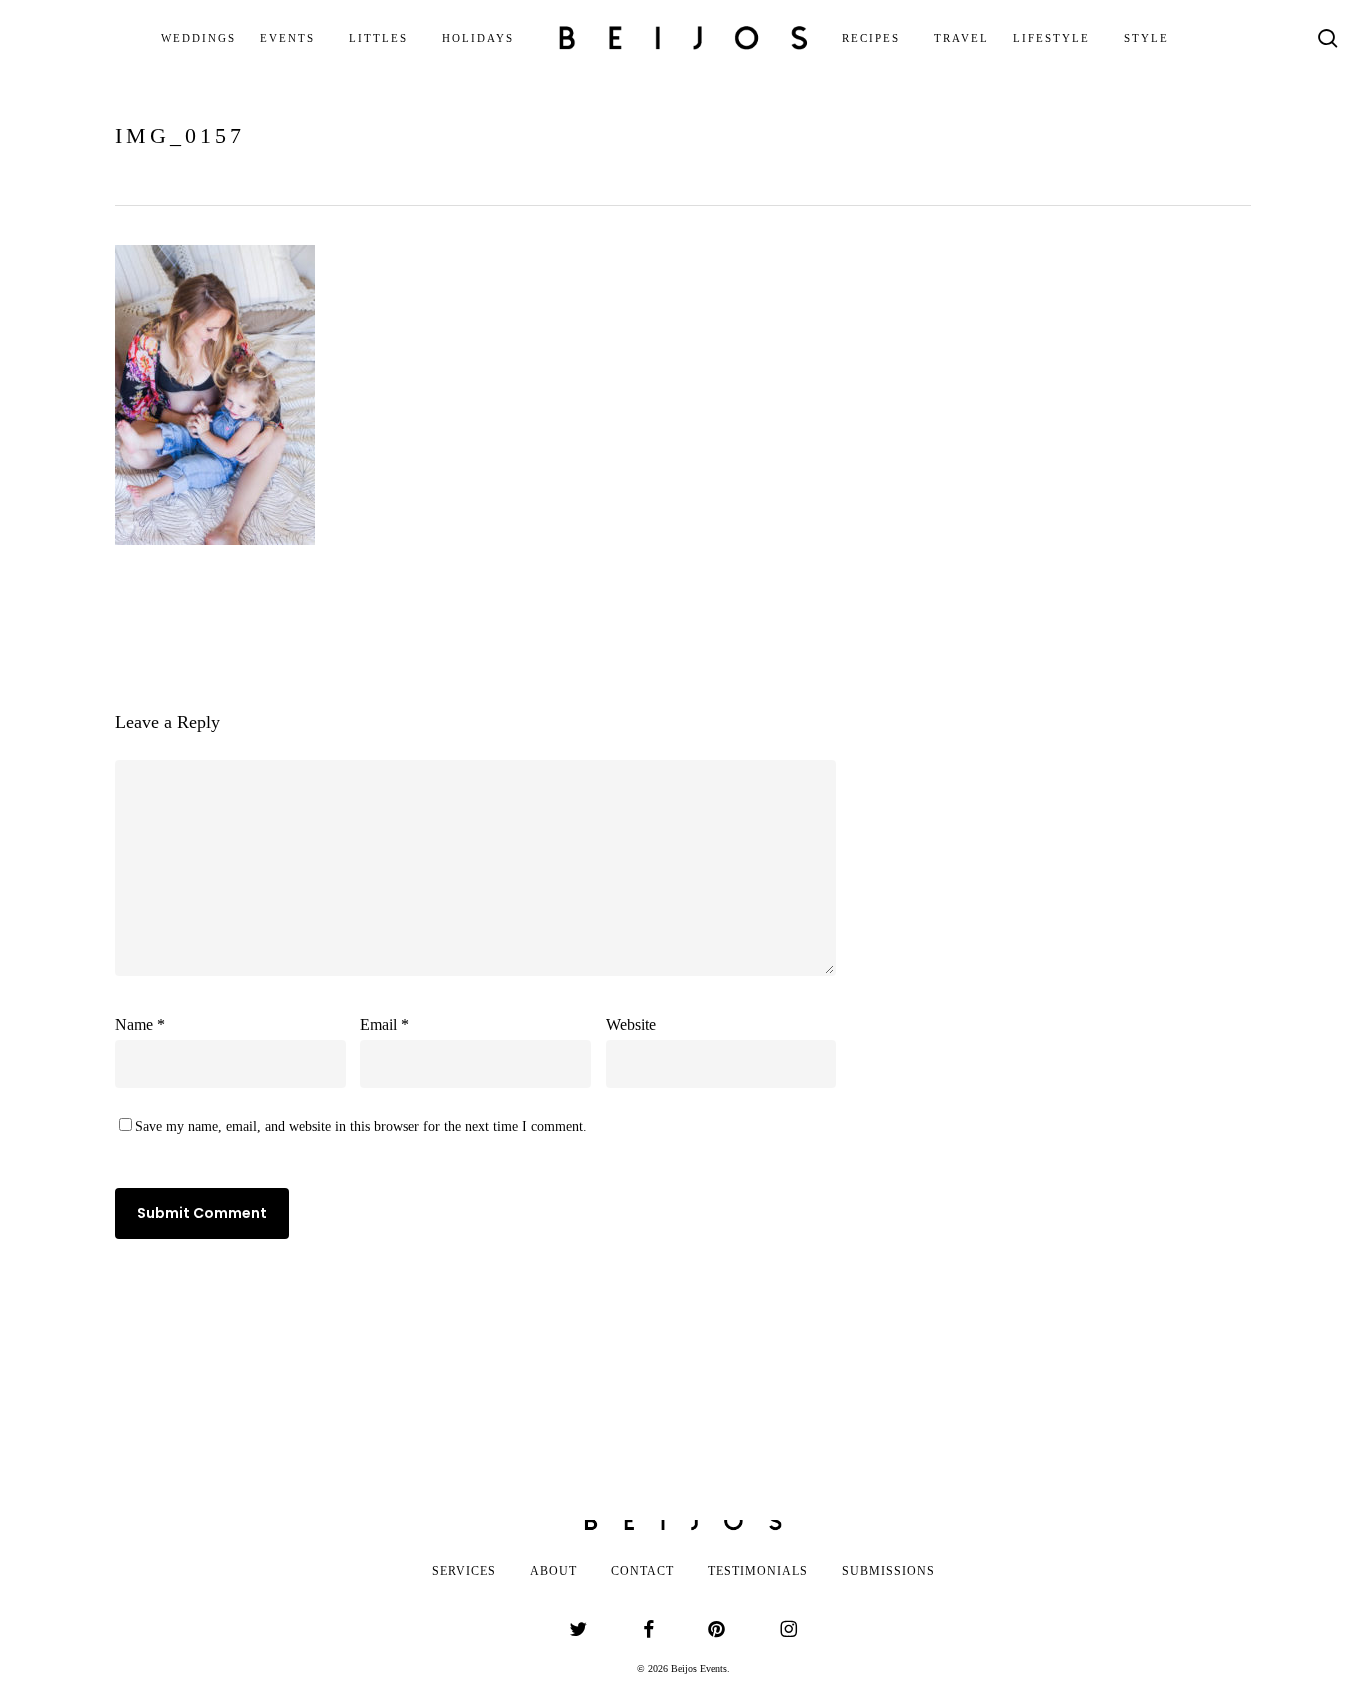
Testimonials (758, 1571)
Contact (642, 1571)
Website (631, 1024)
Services (464, 1571)
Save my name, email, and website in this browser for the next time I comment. (361, 1126)
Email (384, 1024)
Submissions (888, 1571)
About (553, 1571)
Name (140, 1024)
